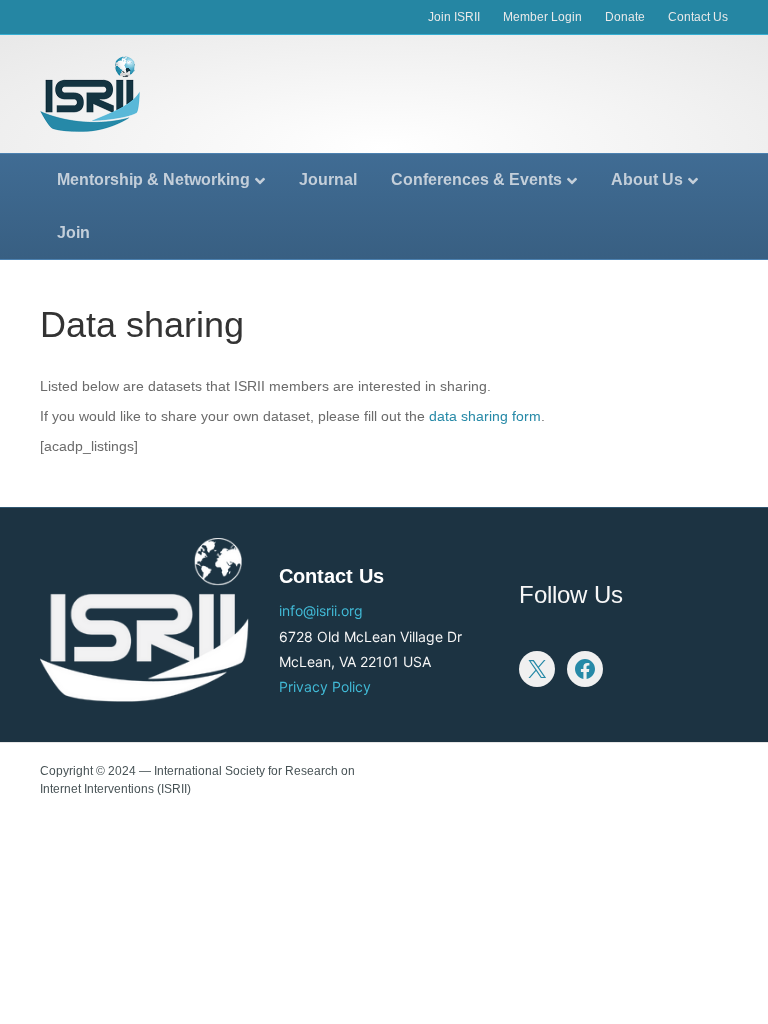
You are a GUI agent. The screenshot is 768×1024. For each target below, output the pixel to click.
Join (73, 232)
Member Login (542, 17)
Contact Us (698, 17)
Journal (328, 179)
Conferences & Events (476, 179)
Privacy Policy (325, 686)
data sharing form (485, 416)
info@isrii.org (321, 610)
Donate (625, 17)
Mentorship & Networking (153, 179)
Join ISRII (454, 17)
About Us (647, 179)
